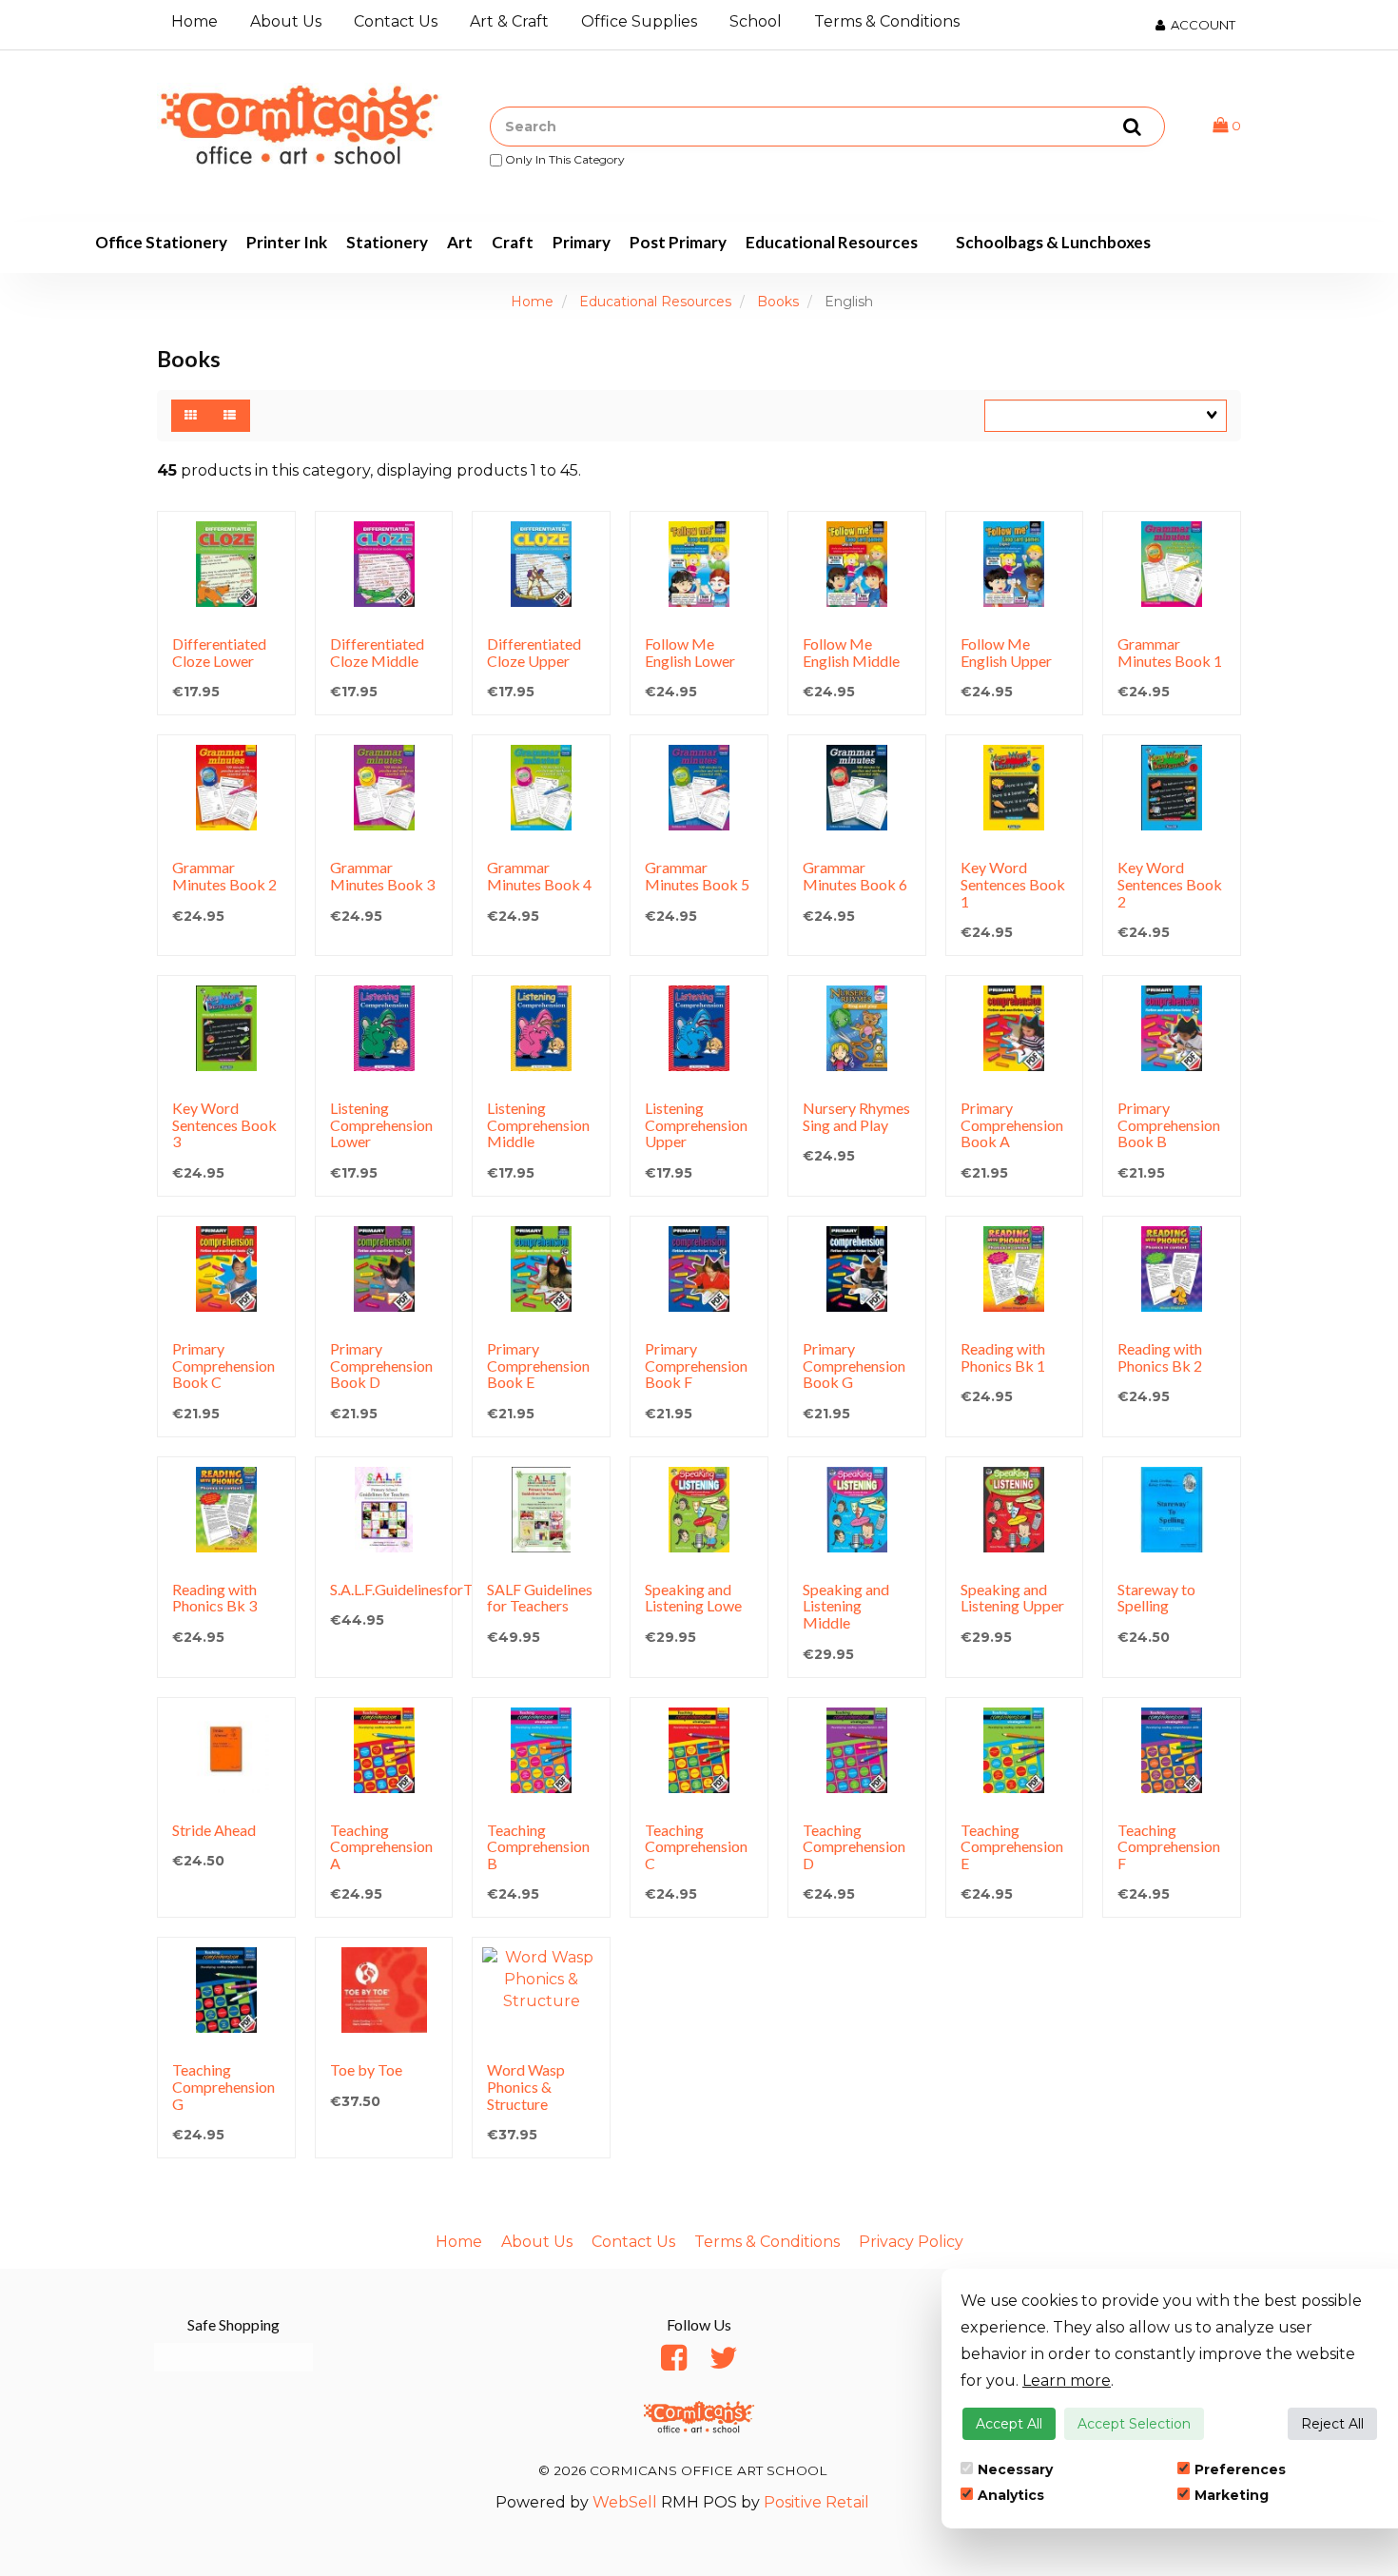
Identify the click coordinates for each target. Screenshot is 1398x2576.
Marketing (1232, 2495)
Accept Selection (1134, 2424)
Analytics (1011, 2495)
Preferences (1240, 2469)
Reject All (1332, 2424)
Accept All (1009, 2424)
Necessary (1015, 2469)
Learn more (1067, 2381)
